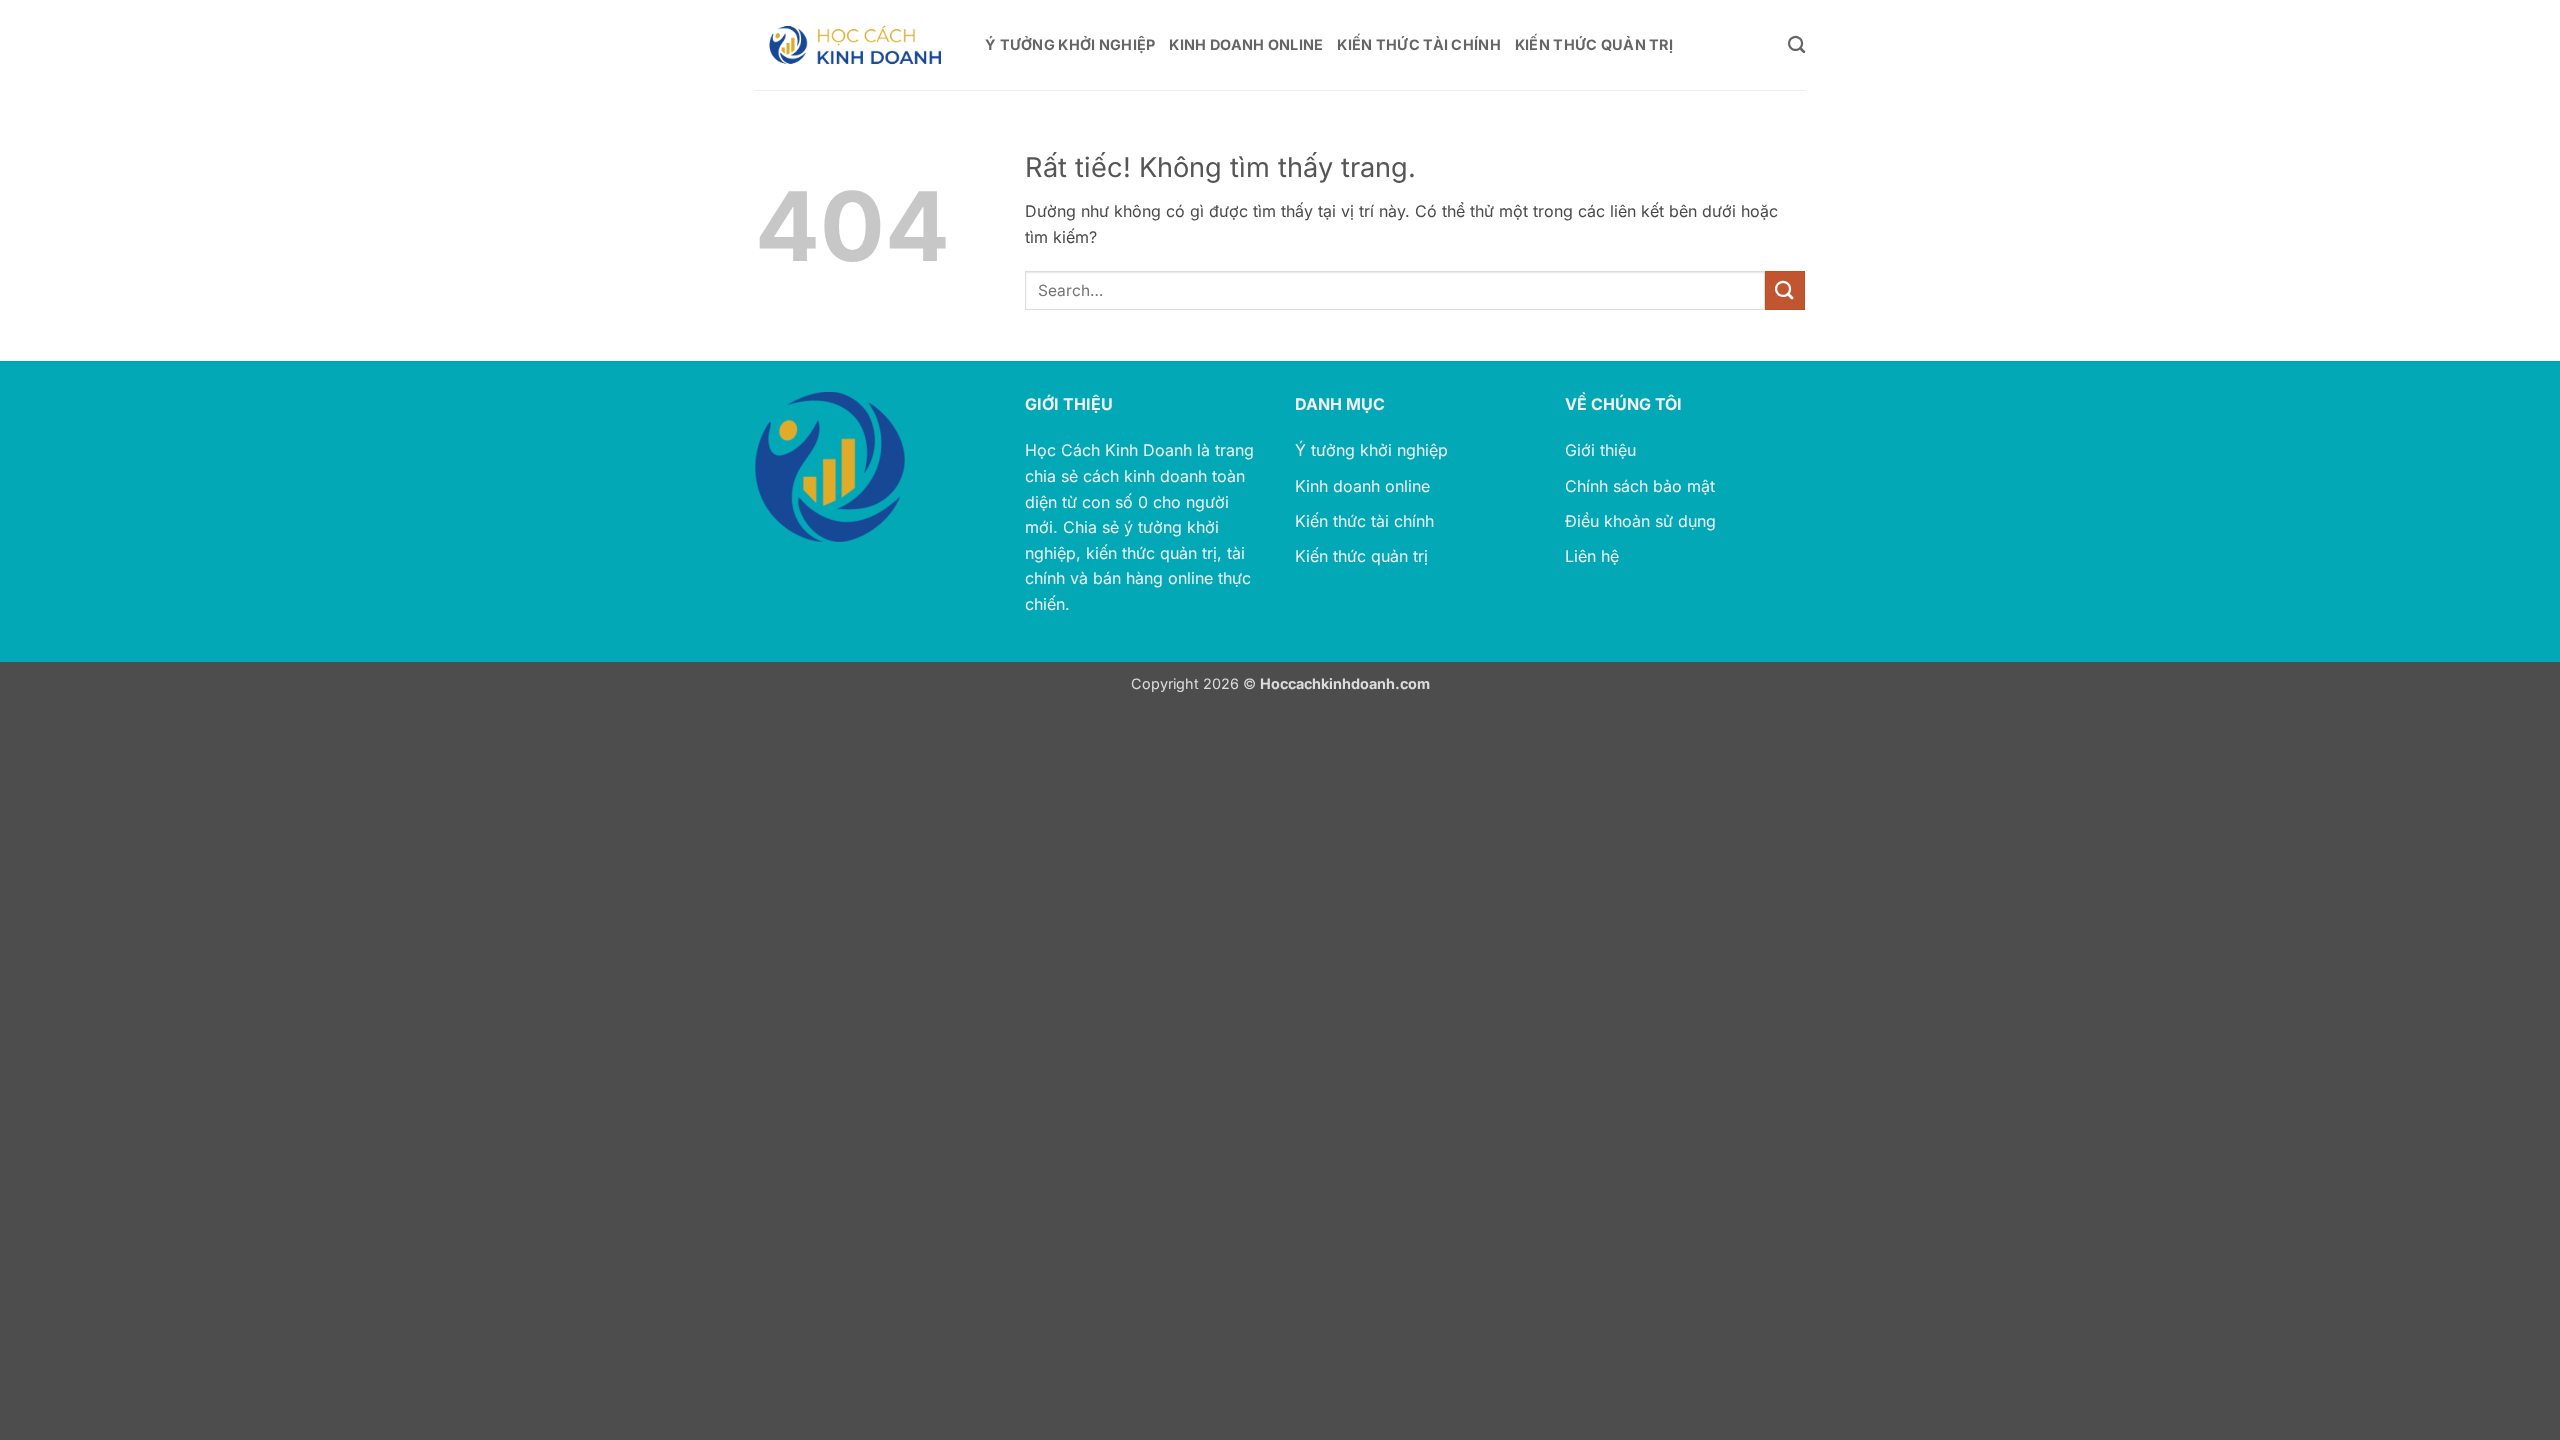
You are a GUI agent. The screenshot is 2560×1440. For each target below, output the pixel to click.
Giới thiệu (1600, 450)
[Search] (1796, 45)
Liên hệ (1592, 556)
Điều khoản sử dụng (1640, 521)
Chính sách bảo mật (1640, 486)
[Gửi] (1785, 290)
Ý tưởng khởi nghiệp (1371, 450)
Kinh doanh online (1362, 486)
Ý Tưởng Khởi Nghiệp (1070, 44)
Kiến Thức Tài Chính (1418, 44)
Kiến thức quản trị (1361, 556)
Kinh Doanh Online (1246, 44)
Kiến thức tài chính (1364, 521)
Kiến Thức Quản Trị (1594, 44)
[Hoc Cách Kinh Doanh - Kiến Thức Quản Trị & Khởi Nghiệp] (855, 45)
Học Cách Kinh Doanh (1108, 450)
